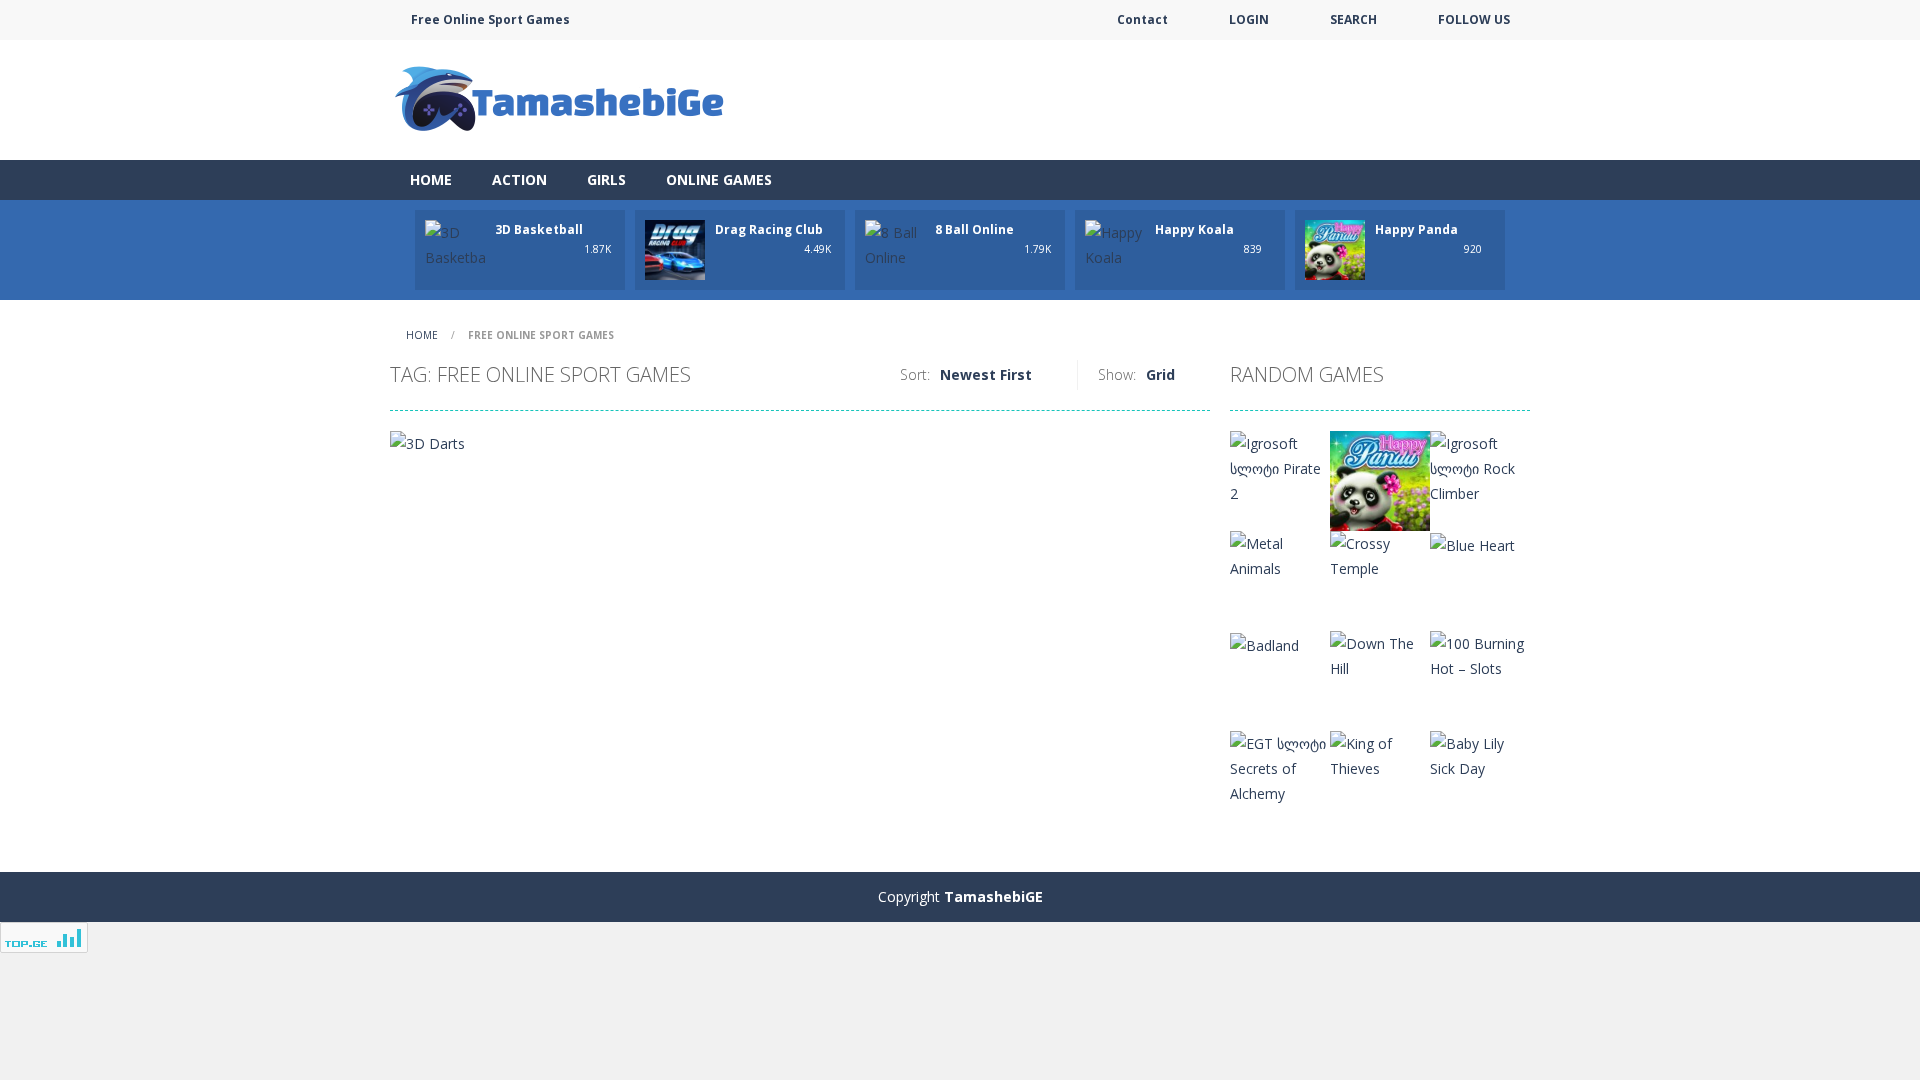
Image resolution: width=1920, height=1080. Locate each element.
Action (519, 179)
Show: (1117, 374)
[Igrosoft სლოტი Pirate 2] (1280, 466)
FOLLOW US (1474, 19)
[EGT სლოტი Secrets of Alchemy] (1280, 766)
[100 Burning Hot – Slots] (1480, 654)
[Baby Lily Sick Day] (1480, 754)
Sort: (915, 374)
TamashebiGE (993, 896)
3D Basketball (539, 229)
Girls (606, 179)
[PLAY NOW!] (455, 243)
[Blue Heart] (1472, 543)
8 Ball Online (974, 229)
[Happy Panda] (1380, 479)
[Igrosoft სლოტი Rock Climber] (1480, 466)
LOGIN (1249, 19)
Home (431, 179)
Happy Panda (1416, 229)
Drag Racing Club (769, 229)
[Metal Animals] (1280, 554)
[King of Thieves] (1380, 754)
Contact (1142, 19)
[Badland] (1264, 643)
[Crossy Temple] (1380, 554)
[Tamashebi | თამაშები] (562, 98)
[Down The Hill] (1380, 654)
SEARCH (1353, 19)
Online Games (719, 179)
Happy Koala (1194, 229)
